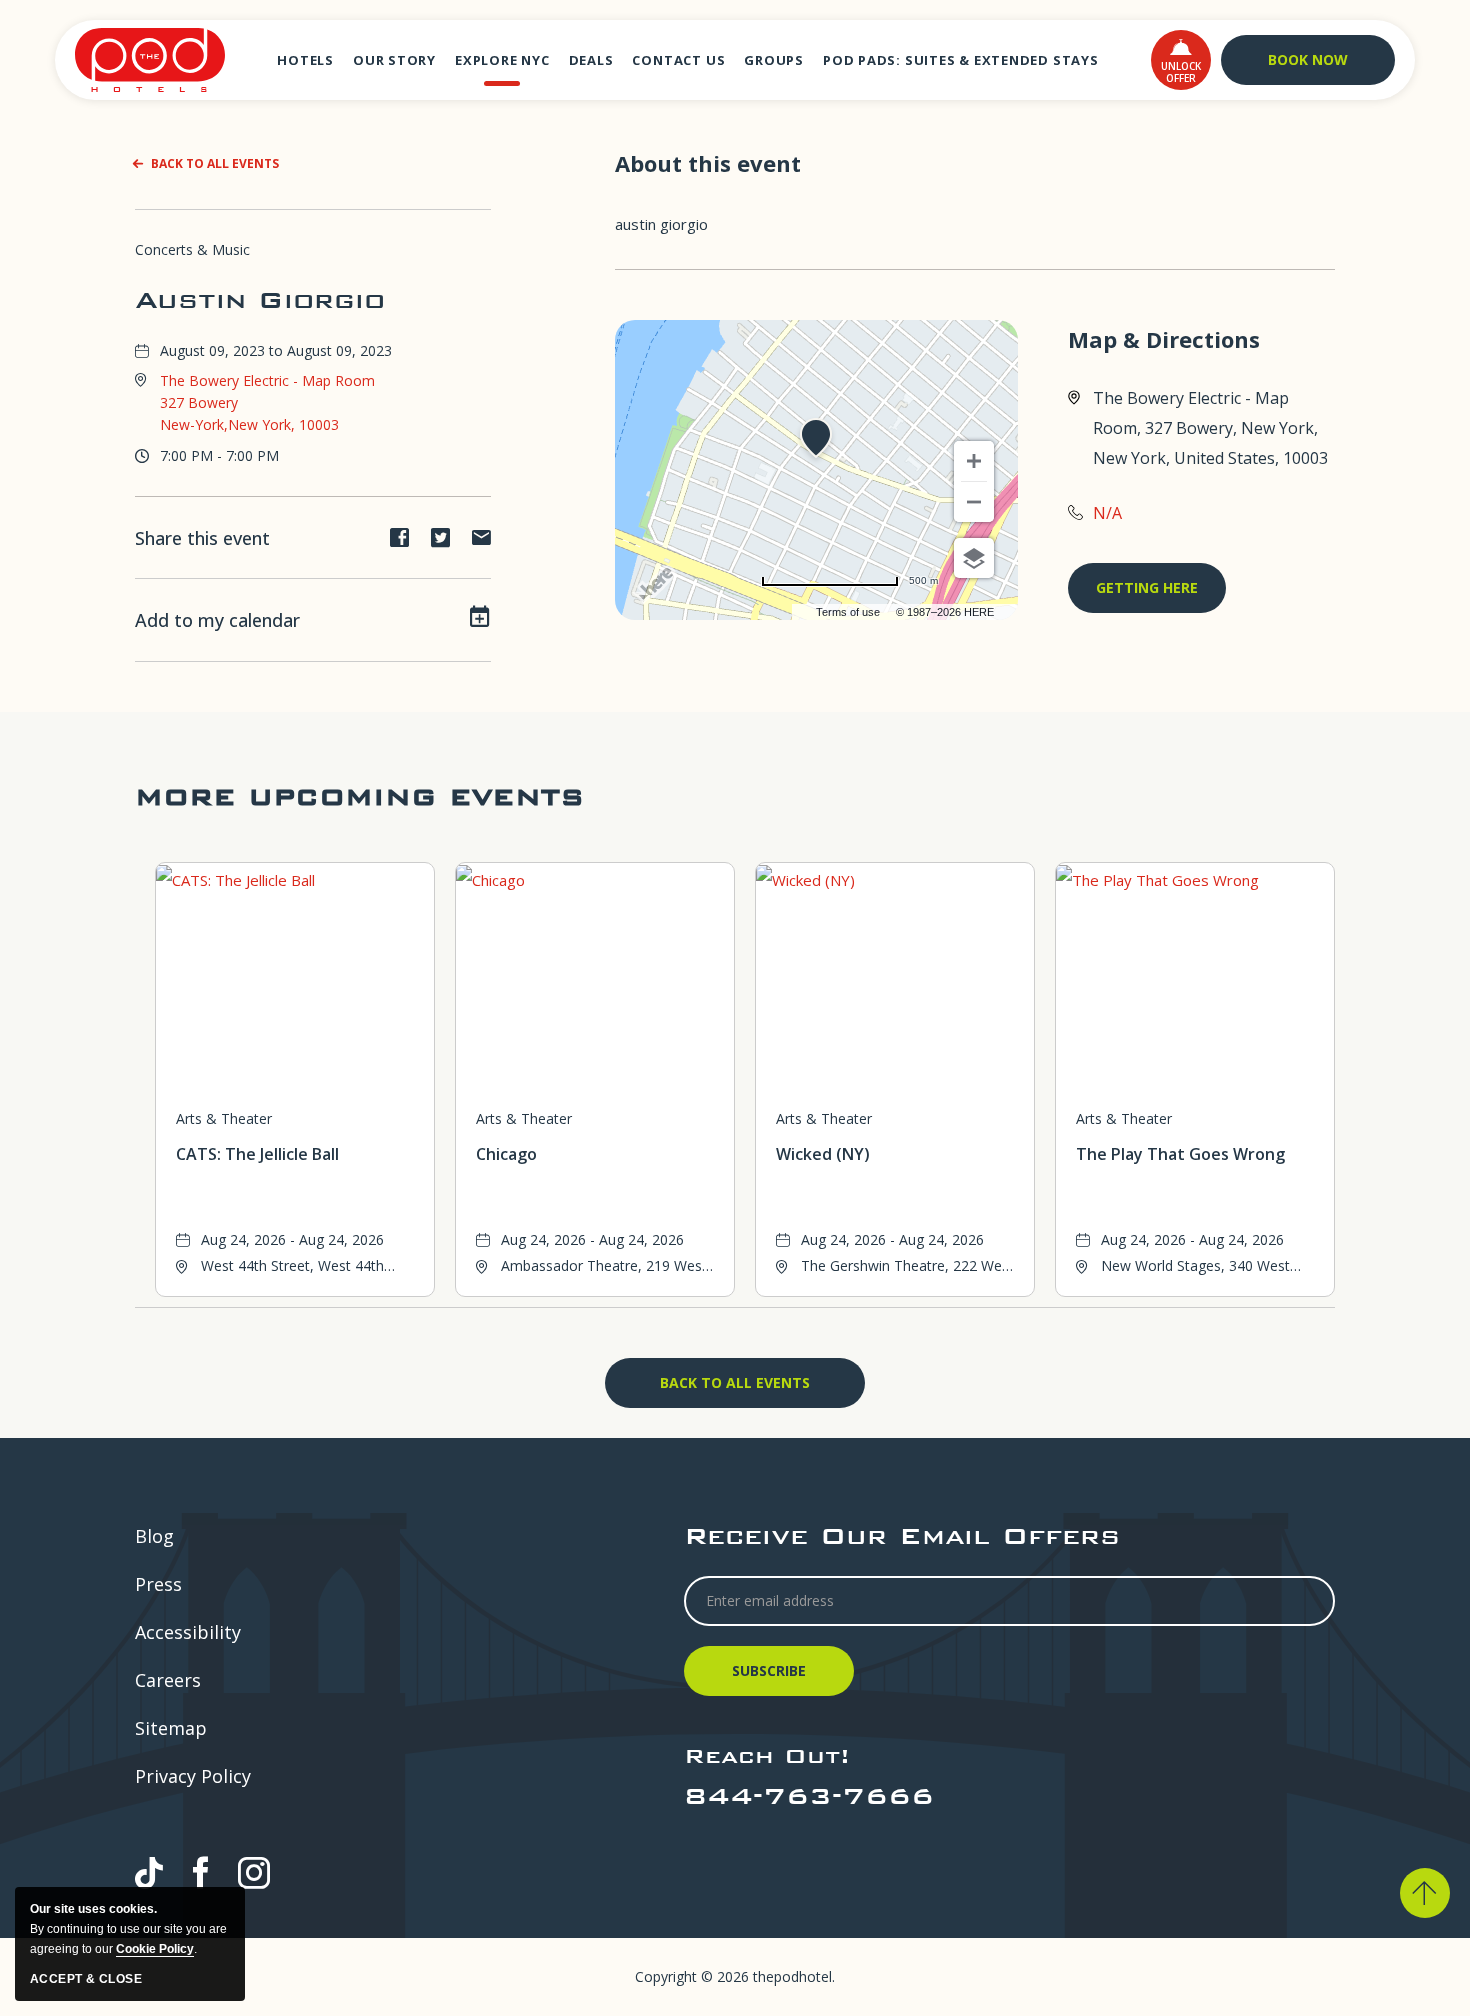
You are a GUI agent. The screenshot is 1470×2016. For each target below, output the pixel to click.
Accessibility (188, 1632)
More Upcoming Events (359, 796)
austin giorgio (260, 300)
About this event (708, 163)
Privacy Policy (193, 1776)
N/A (1107, 513)
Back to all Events (215, 163)
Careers (168, 1680)
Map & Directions (1164, 339)
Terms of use (848, 612)
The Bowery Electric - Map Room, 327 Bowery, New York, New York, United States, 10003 (1210, 428)
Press (158, 1584)
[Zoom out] (974, 502)
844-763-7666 (809, 1795)
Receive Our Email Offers (902, 1535)
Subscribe (772, 1678)
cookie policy (155, 1949)
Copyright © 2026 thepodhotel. (735, 1976)
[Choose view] (974, 558)
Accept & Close (86, 1979)
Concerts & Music (192, 249)
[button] (1181, 60)
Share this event (202, 538)
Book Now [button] (1308, 59)
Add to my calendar (217, 620)
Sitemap (171, 1728)
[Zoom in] (974, 461)
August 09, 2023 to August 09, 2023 (276, 350)
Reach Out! (767, 1755)
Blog (154, 1536)
